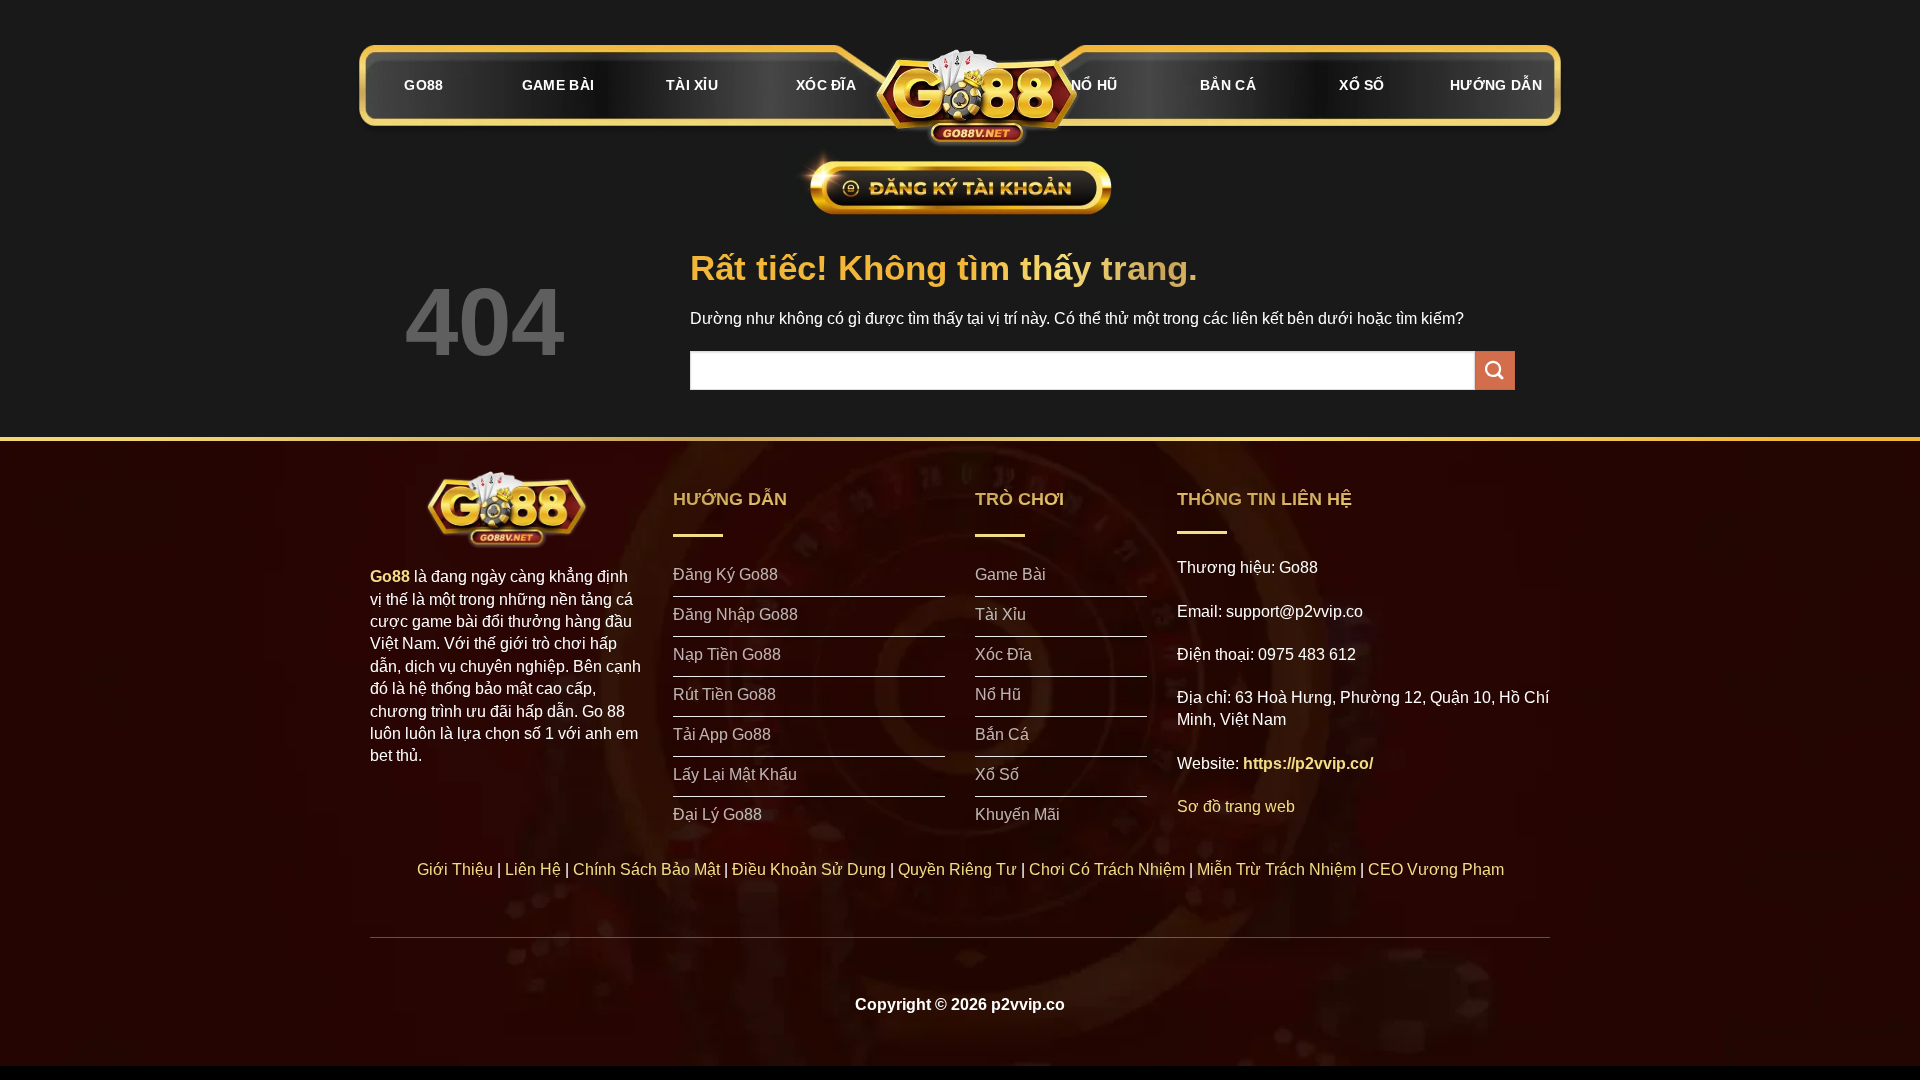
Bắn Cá (1228, 85)
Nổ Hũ (1094, 85)
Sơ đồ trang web (1236, 806)
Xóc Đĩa (826, 85)
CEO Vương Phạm (1436, 869)
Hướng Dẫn (1496, 85)
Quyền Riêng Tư (957, 869)
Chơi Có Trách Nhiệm (1107, 869)
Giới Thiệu (455, 869)
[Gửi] (1495, 370)
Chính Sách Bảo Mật (646, 869)
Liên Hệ (533, 869)
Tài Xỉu (692, 85)
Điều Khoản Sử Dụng (809, 869)
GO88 (423, 85)
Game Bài (558, 85)
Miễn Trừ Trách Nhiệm (1276, 869)
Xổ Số (1361, 85)
